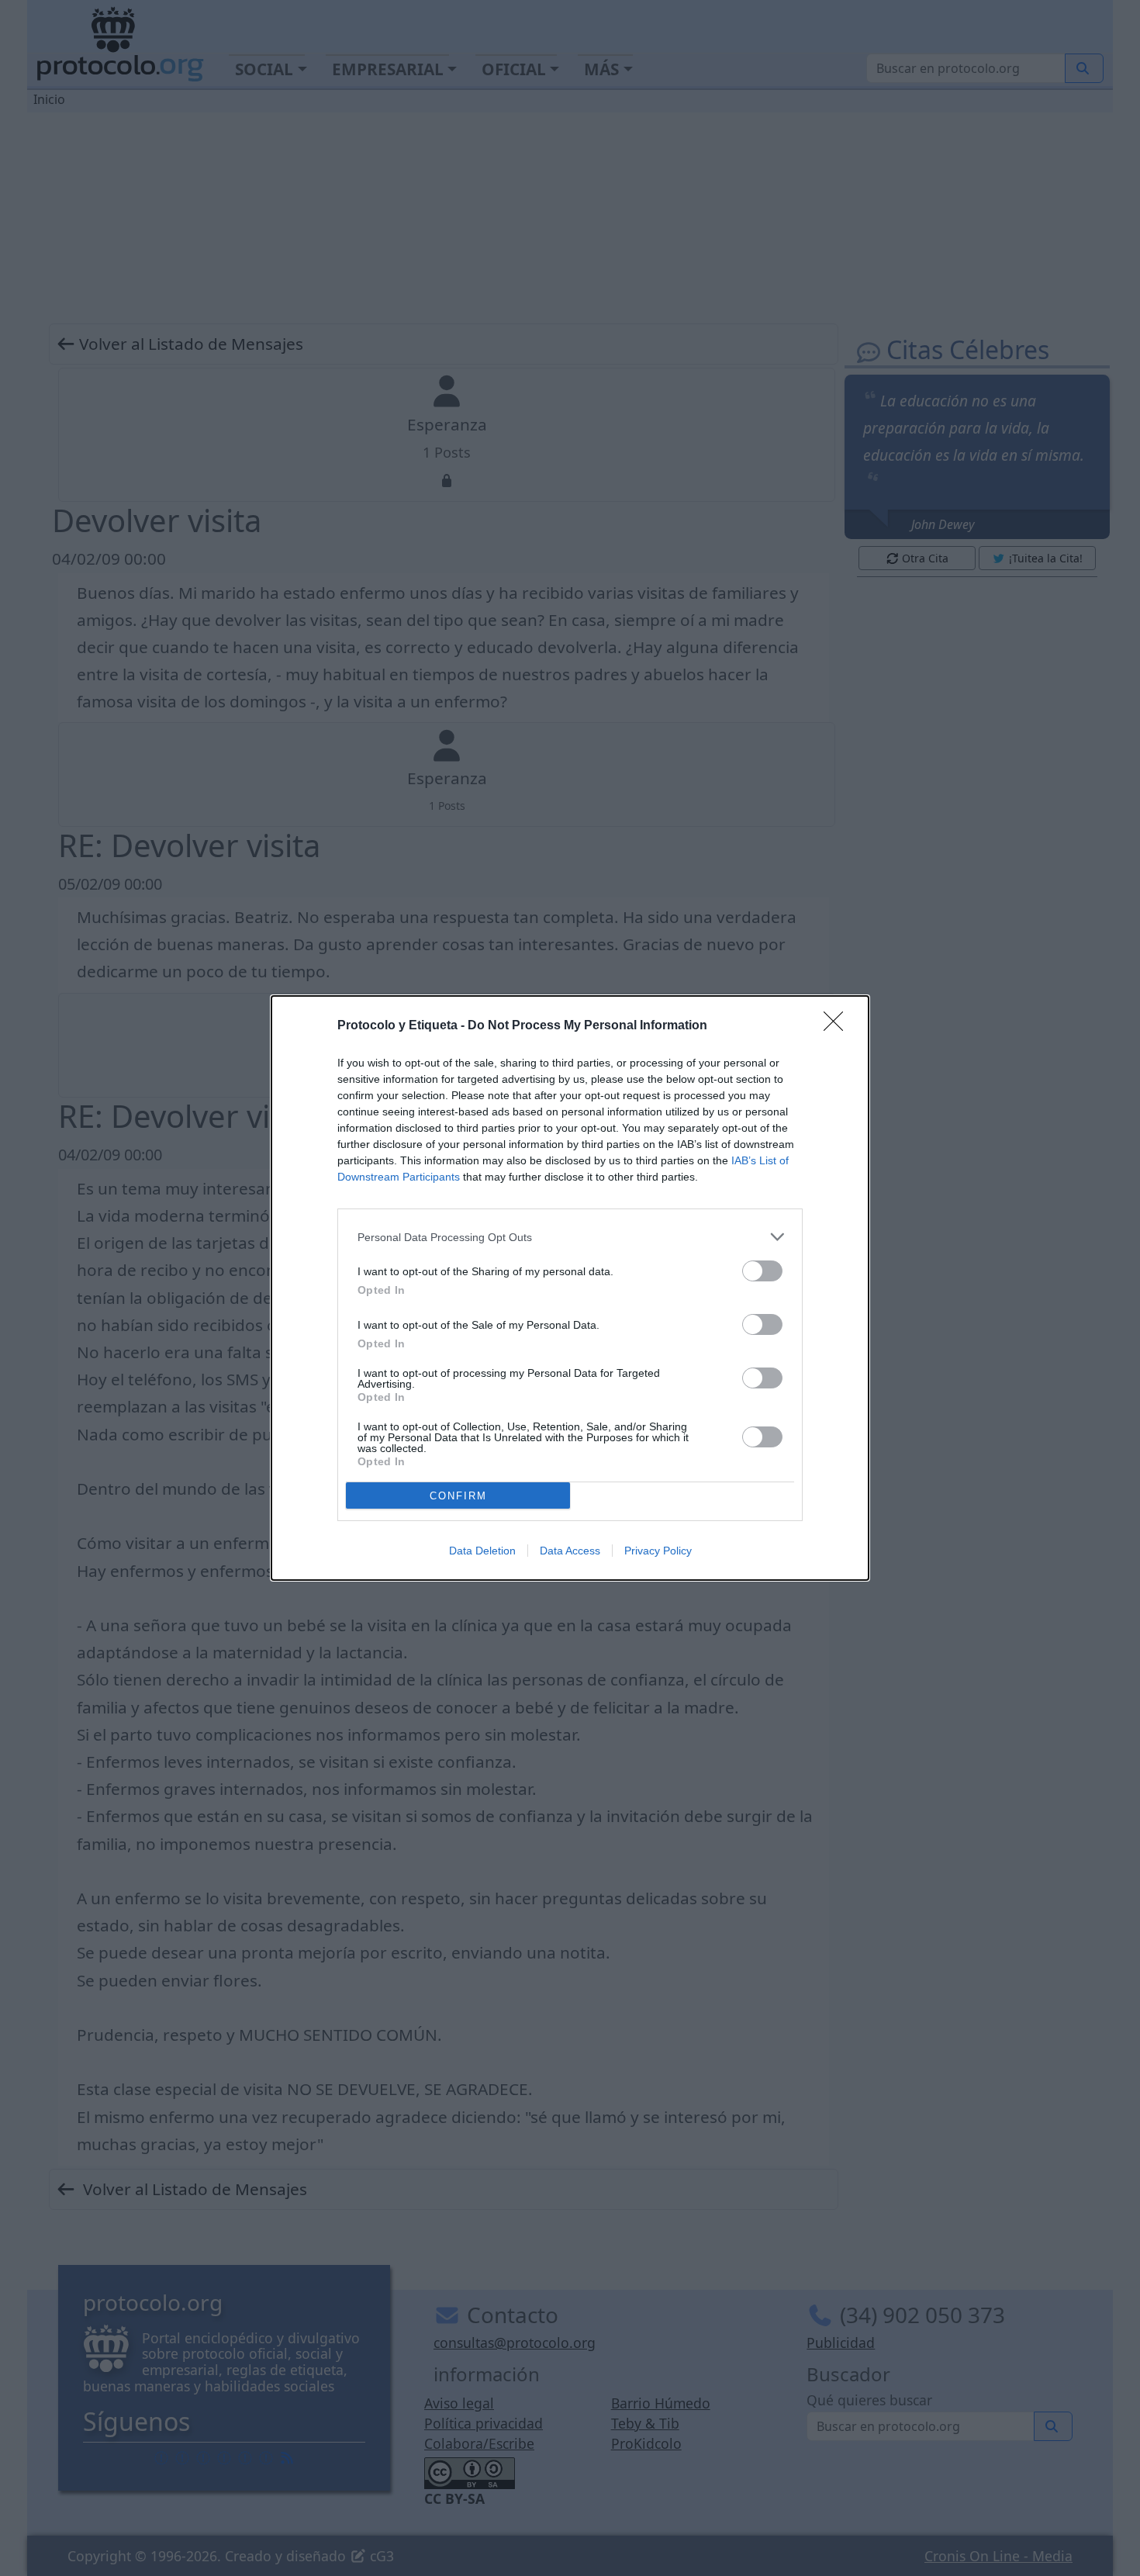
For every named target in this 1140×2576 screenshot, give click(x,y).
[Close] (838, 1026)
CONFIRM (458, 1496)
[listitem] (570, 1237)
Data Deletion (482, 1551)
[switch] (762, 1271)
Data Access (570, 1551)
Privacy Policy (658, 1551)
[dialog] (570, 1288)
